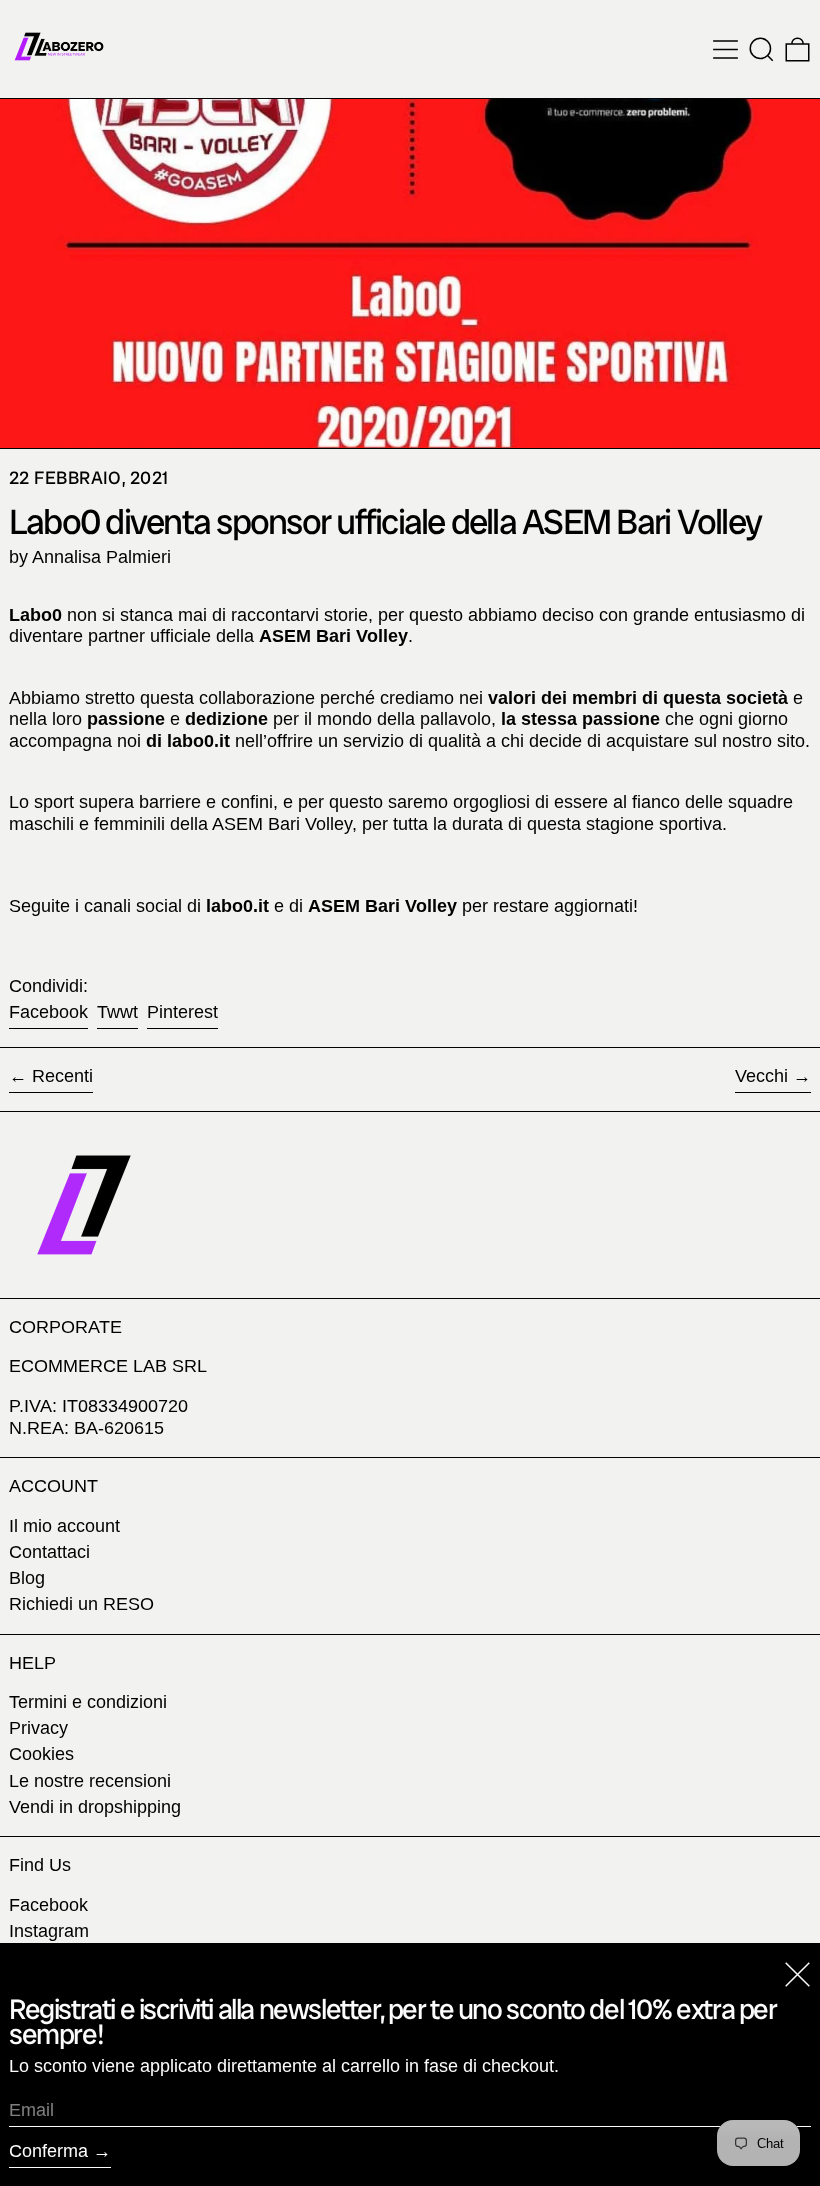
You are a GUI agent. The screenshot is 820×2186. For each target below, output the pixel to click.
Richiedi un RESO (81, 1604)
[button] (761, 49)
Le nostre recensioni (90, 1781)
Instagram (49, 1931)
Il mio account (64, 1526)
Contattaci (49, 1552)
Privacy (38, 1728)
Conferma (48, 2151)
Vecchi (761, 1076)
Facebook (48, 1905)
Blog (27, 1578)
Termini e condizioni (88, 1702)
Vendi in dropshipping (95, 1807)
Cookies (41, 1754)
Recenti (62, 1076)
